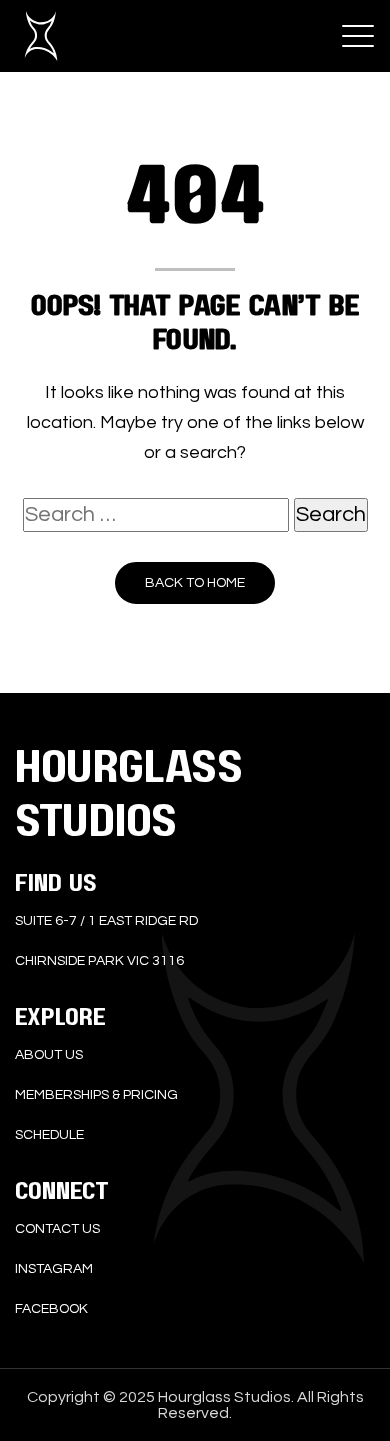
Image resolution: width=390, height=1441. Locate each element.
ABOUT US (49, 1055)
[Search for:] (156, 515)
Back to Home (195, 583)
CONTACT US (57, 1229)
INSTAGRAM (54, 1269)
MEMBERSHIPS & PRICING (96, 1095)
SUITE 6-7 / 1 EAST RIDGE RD (106, 921)
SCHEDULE (49, 1135)
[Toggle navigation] (358, 36)
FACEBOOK (51, 1309)
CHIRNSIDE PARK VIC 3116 (99, 961)
